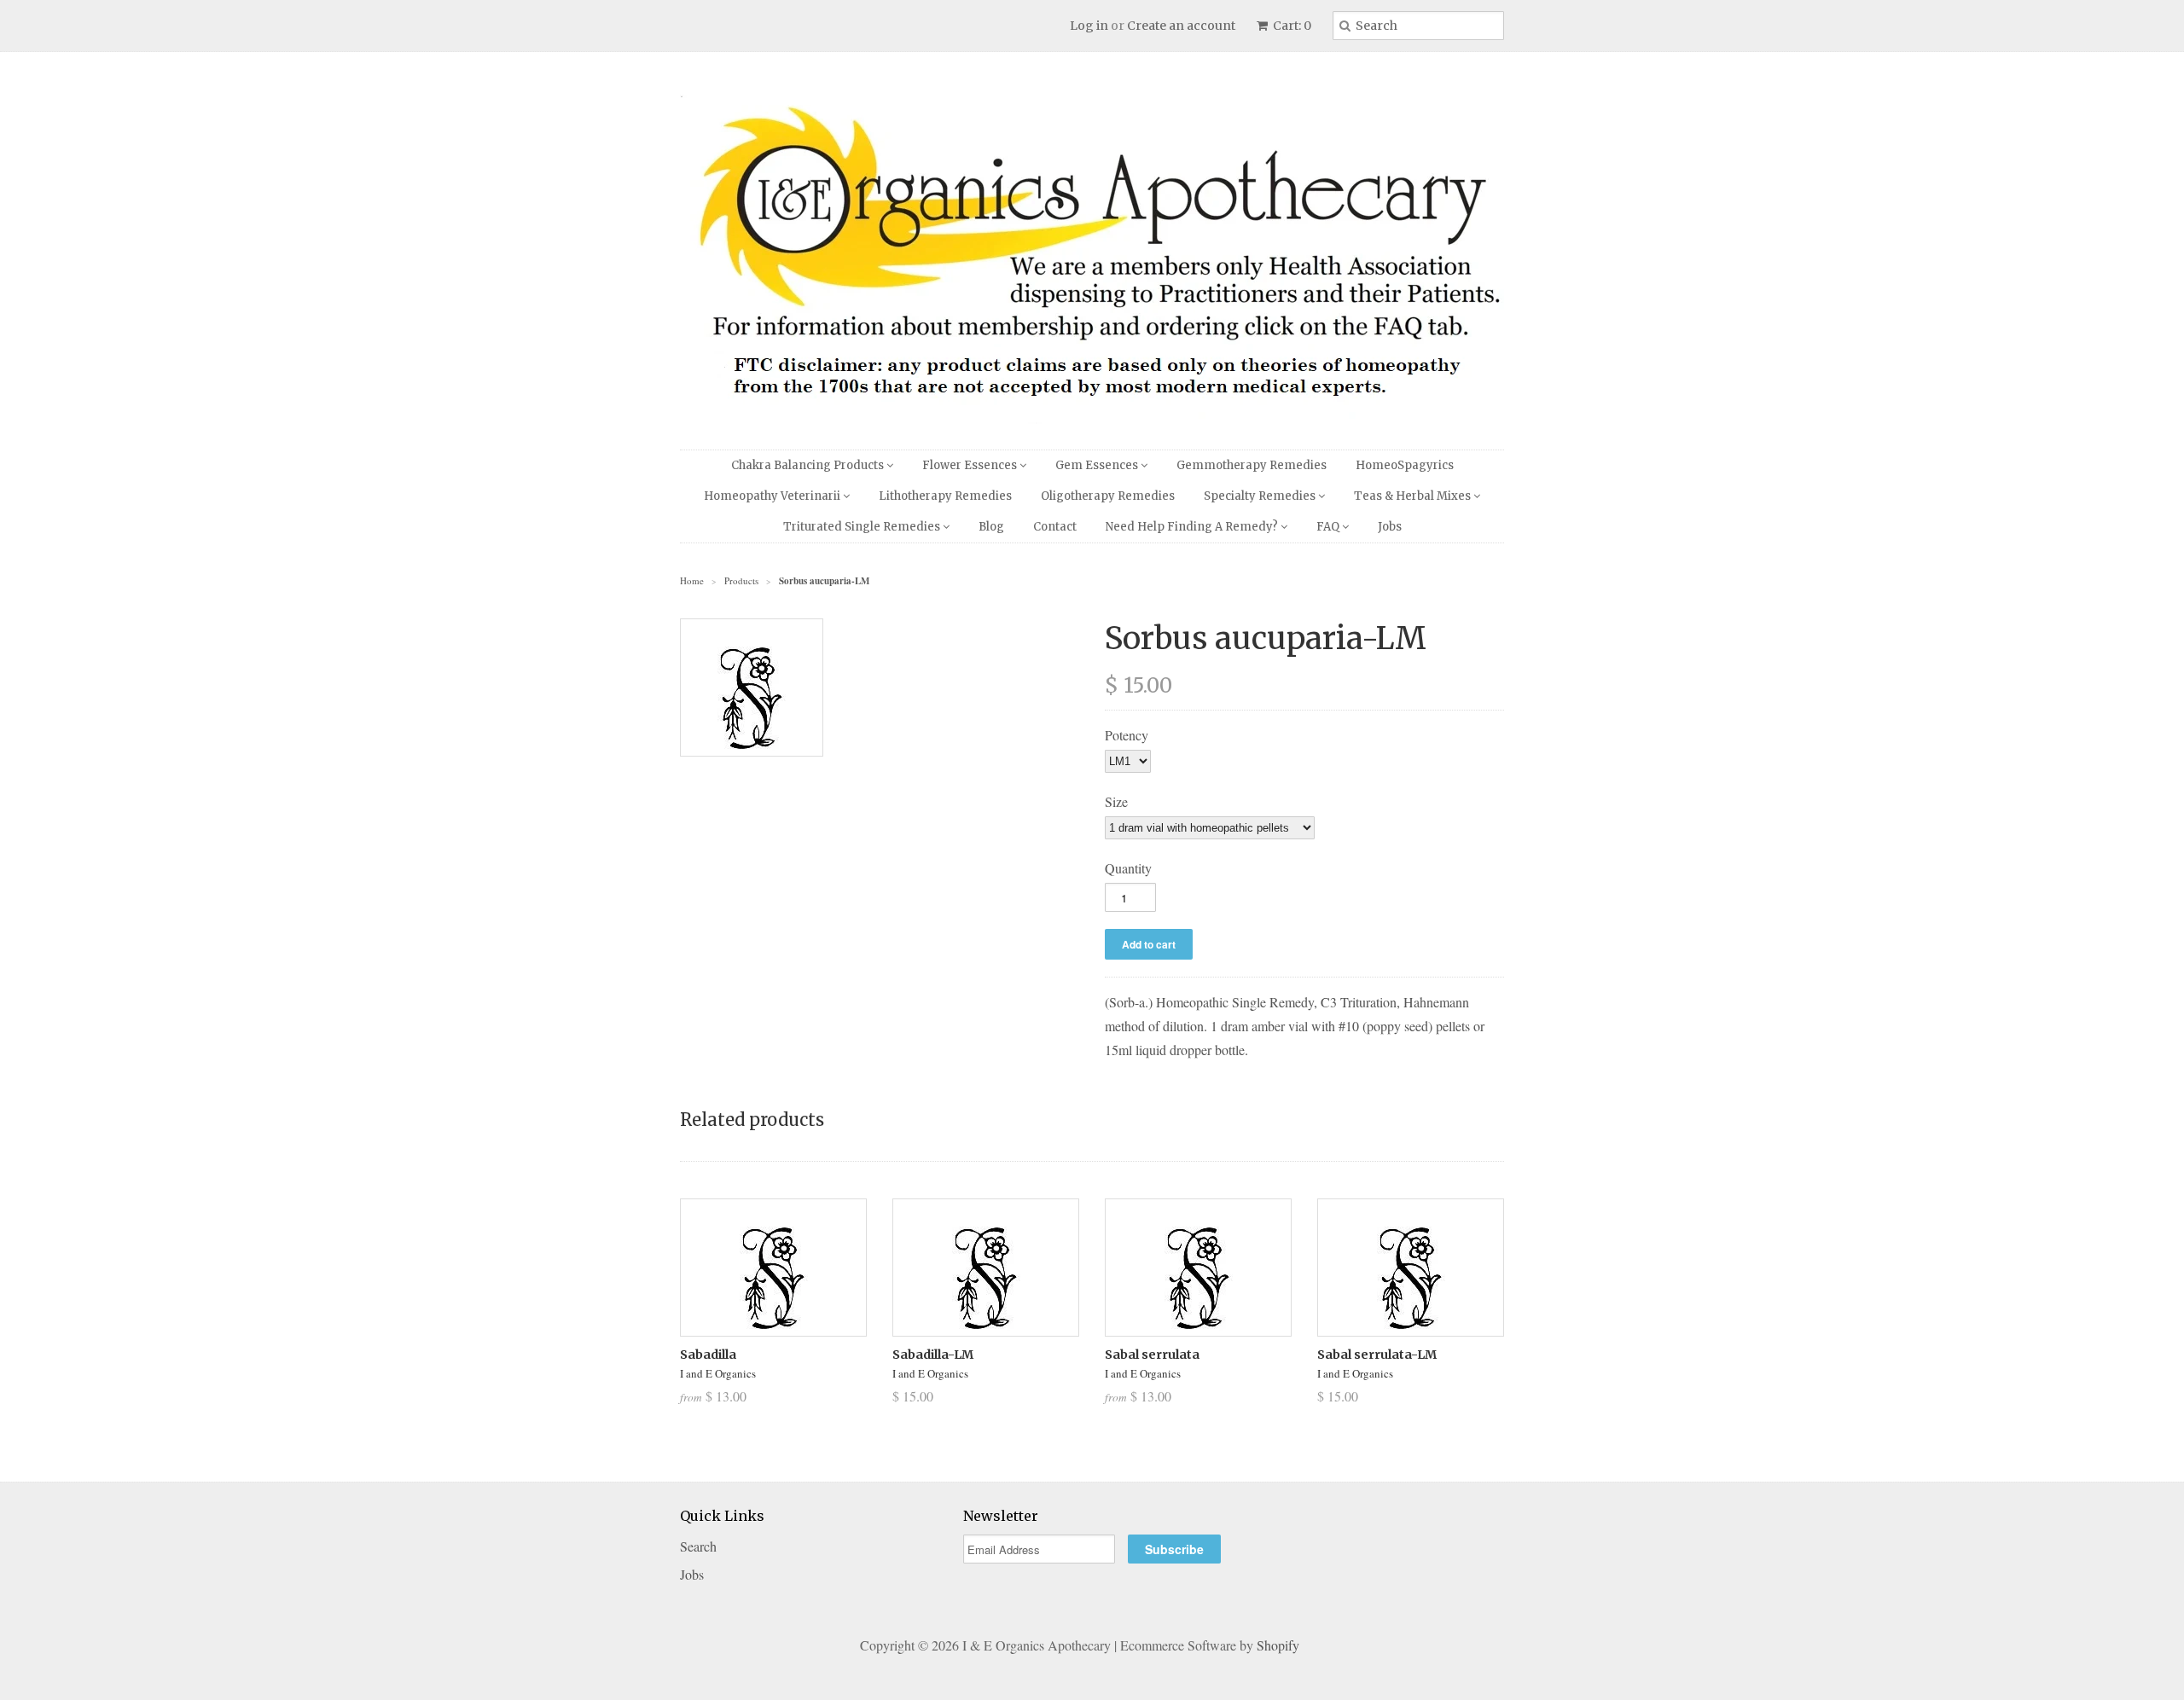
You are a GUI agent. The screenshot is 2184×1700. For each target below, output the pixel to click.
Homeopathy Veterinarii (773, 496)
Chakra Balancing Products (809, 465)
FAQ (1329, 527)
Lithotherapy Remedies (945, 496)
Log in (1089, 26)
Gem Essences (1098, 465)
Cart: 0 (1291, 26)
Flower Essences (971, 465)
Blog (991, 527)
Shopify (1278, 1645)
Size (1116, 801)
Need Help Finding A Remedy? (1193, 527)
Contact (1055, 527)
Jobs (1390, 527)
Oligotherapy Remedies (1108, 496)
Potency (1127, 735)
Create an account (1181, 26)
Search (698, 1546)
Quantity (1128, 868)
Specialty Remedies (1261, 496)
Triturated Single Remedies (863, 527)
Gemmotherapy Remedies (1252, 465)
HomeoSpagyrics (1405, 465)
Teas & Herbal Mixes (1414, 496)
